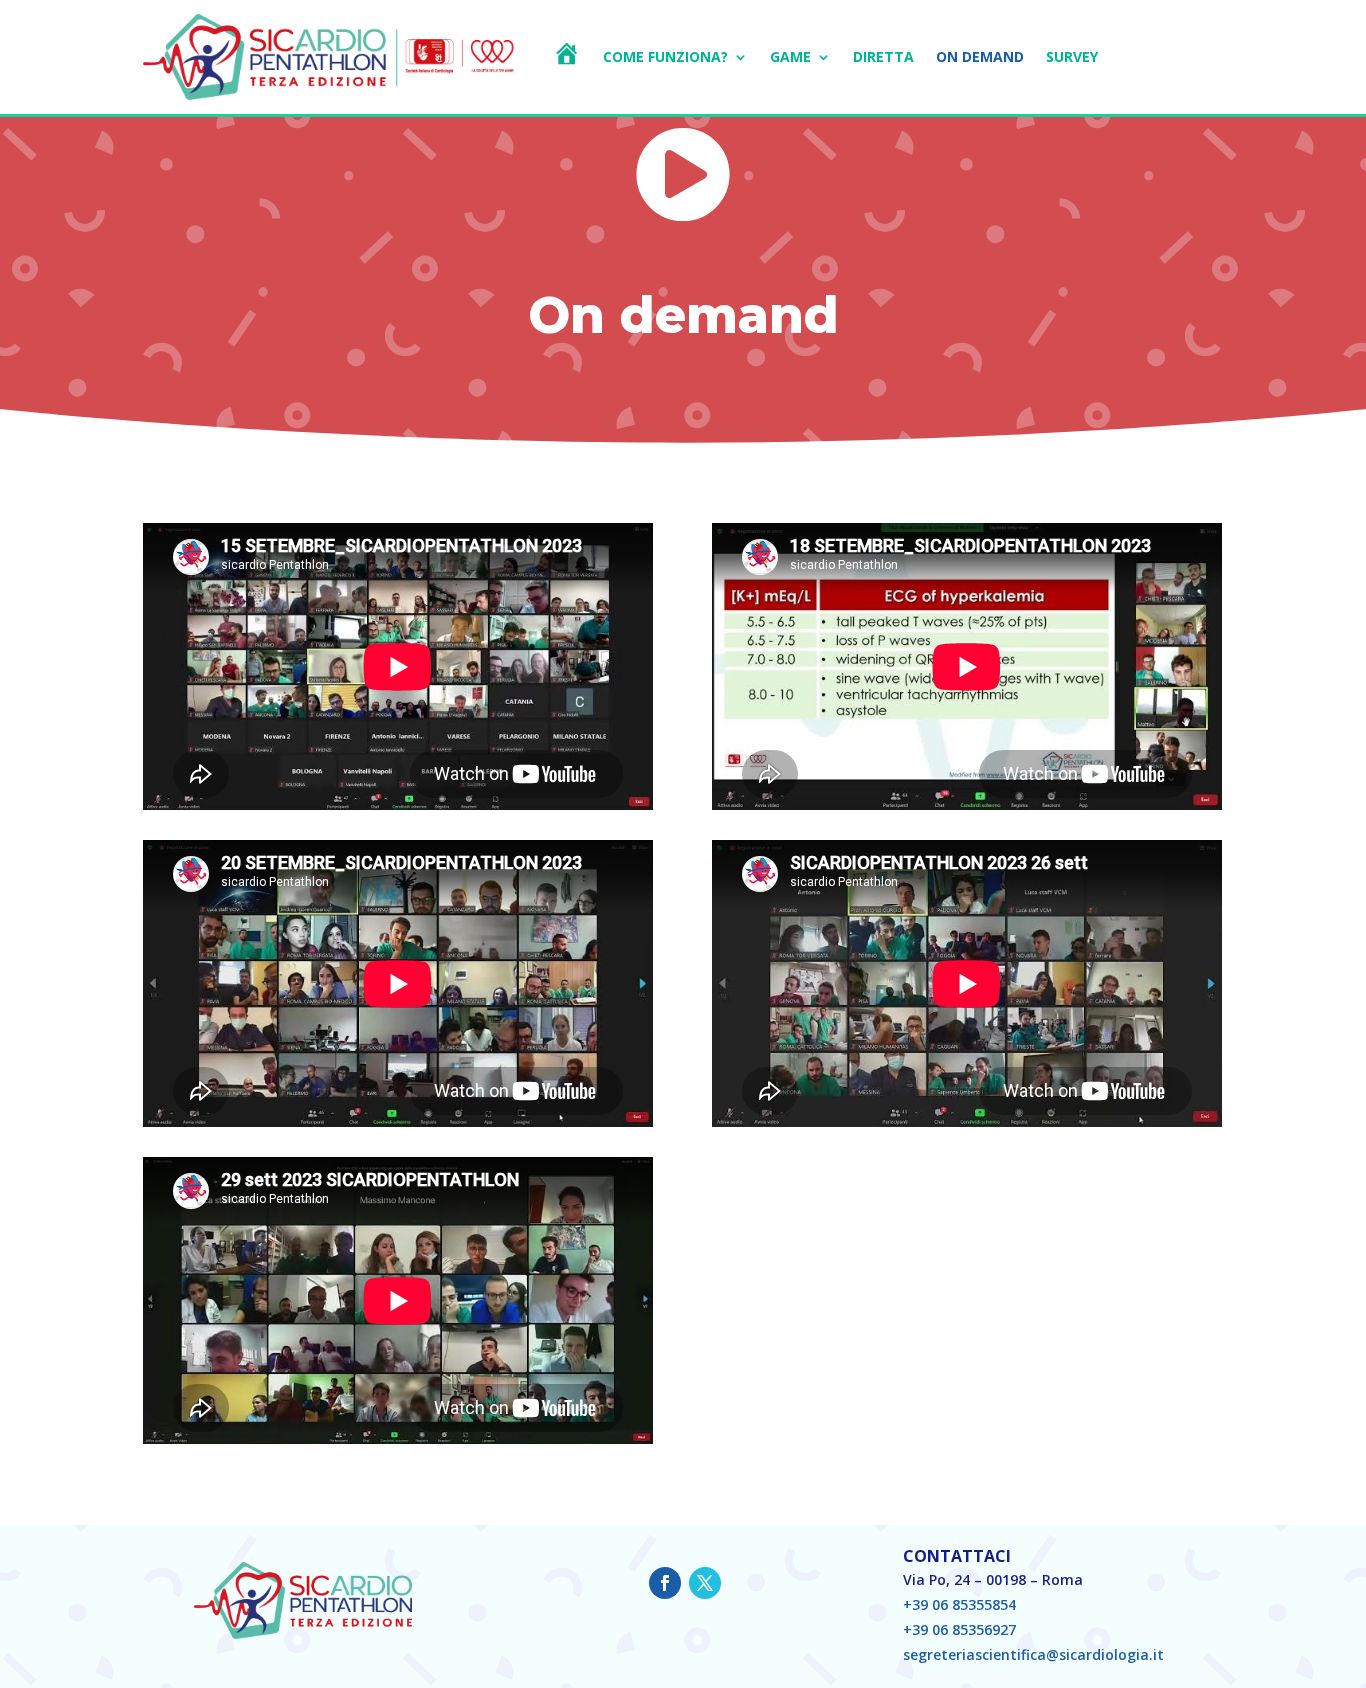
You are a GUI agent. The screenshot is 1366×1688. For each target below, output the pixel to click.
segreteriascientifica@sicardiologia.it (1033, 1654)
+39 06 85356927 (959, 1629)
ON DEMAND (980, 56)
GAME (790, 56)
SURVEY (1072, 56)
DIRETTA (883, 56)
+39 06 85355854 (959, 1604)
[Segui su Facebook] (665, 1583)
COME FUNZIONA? (665, 56)
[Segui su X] (705, 1583)
